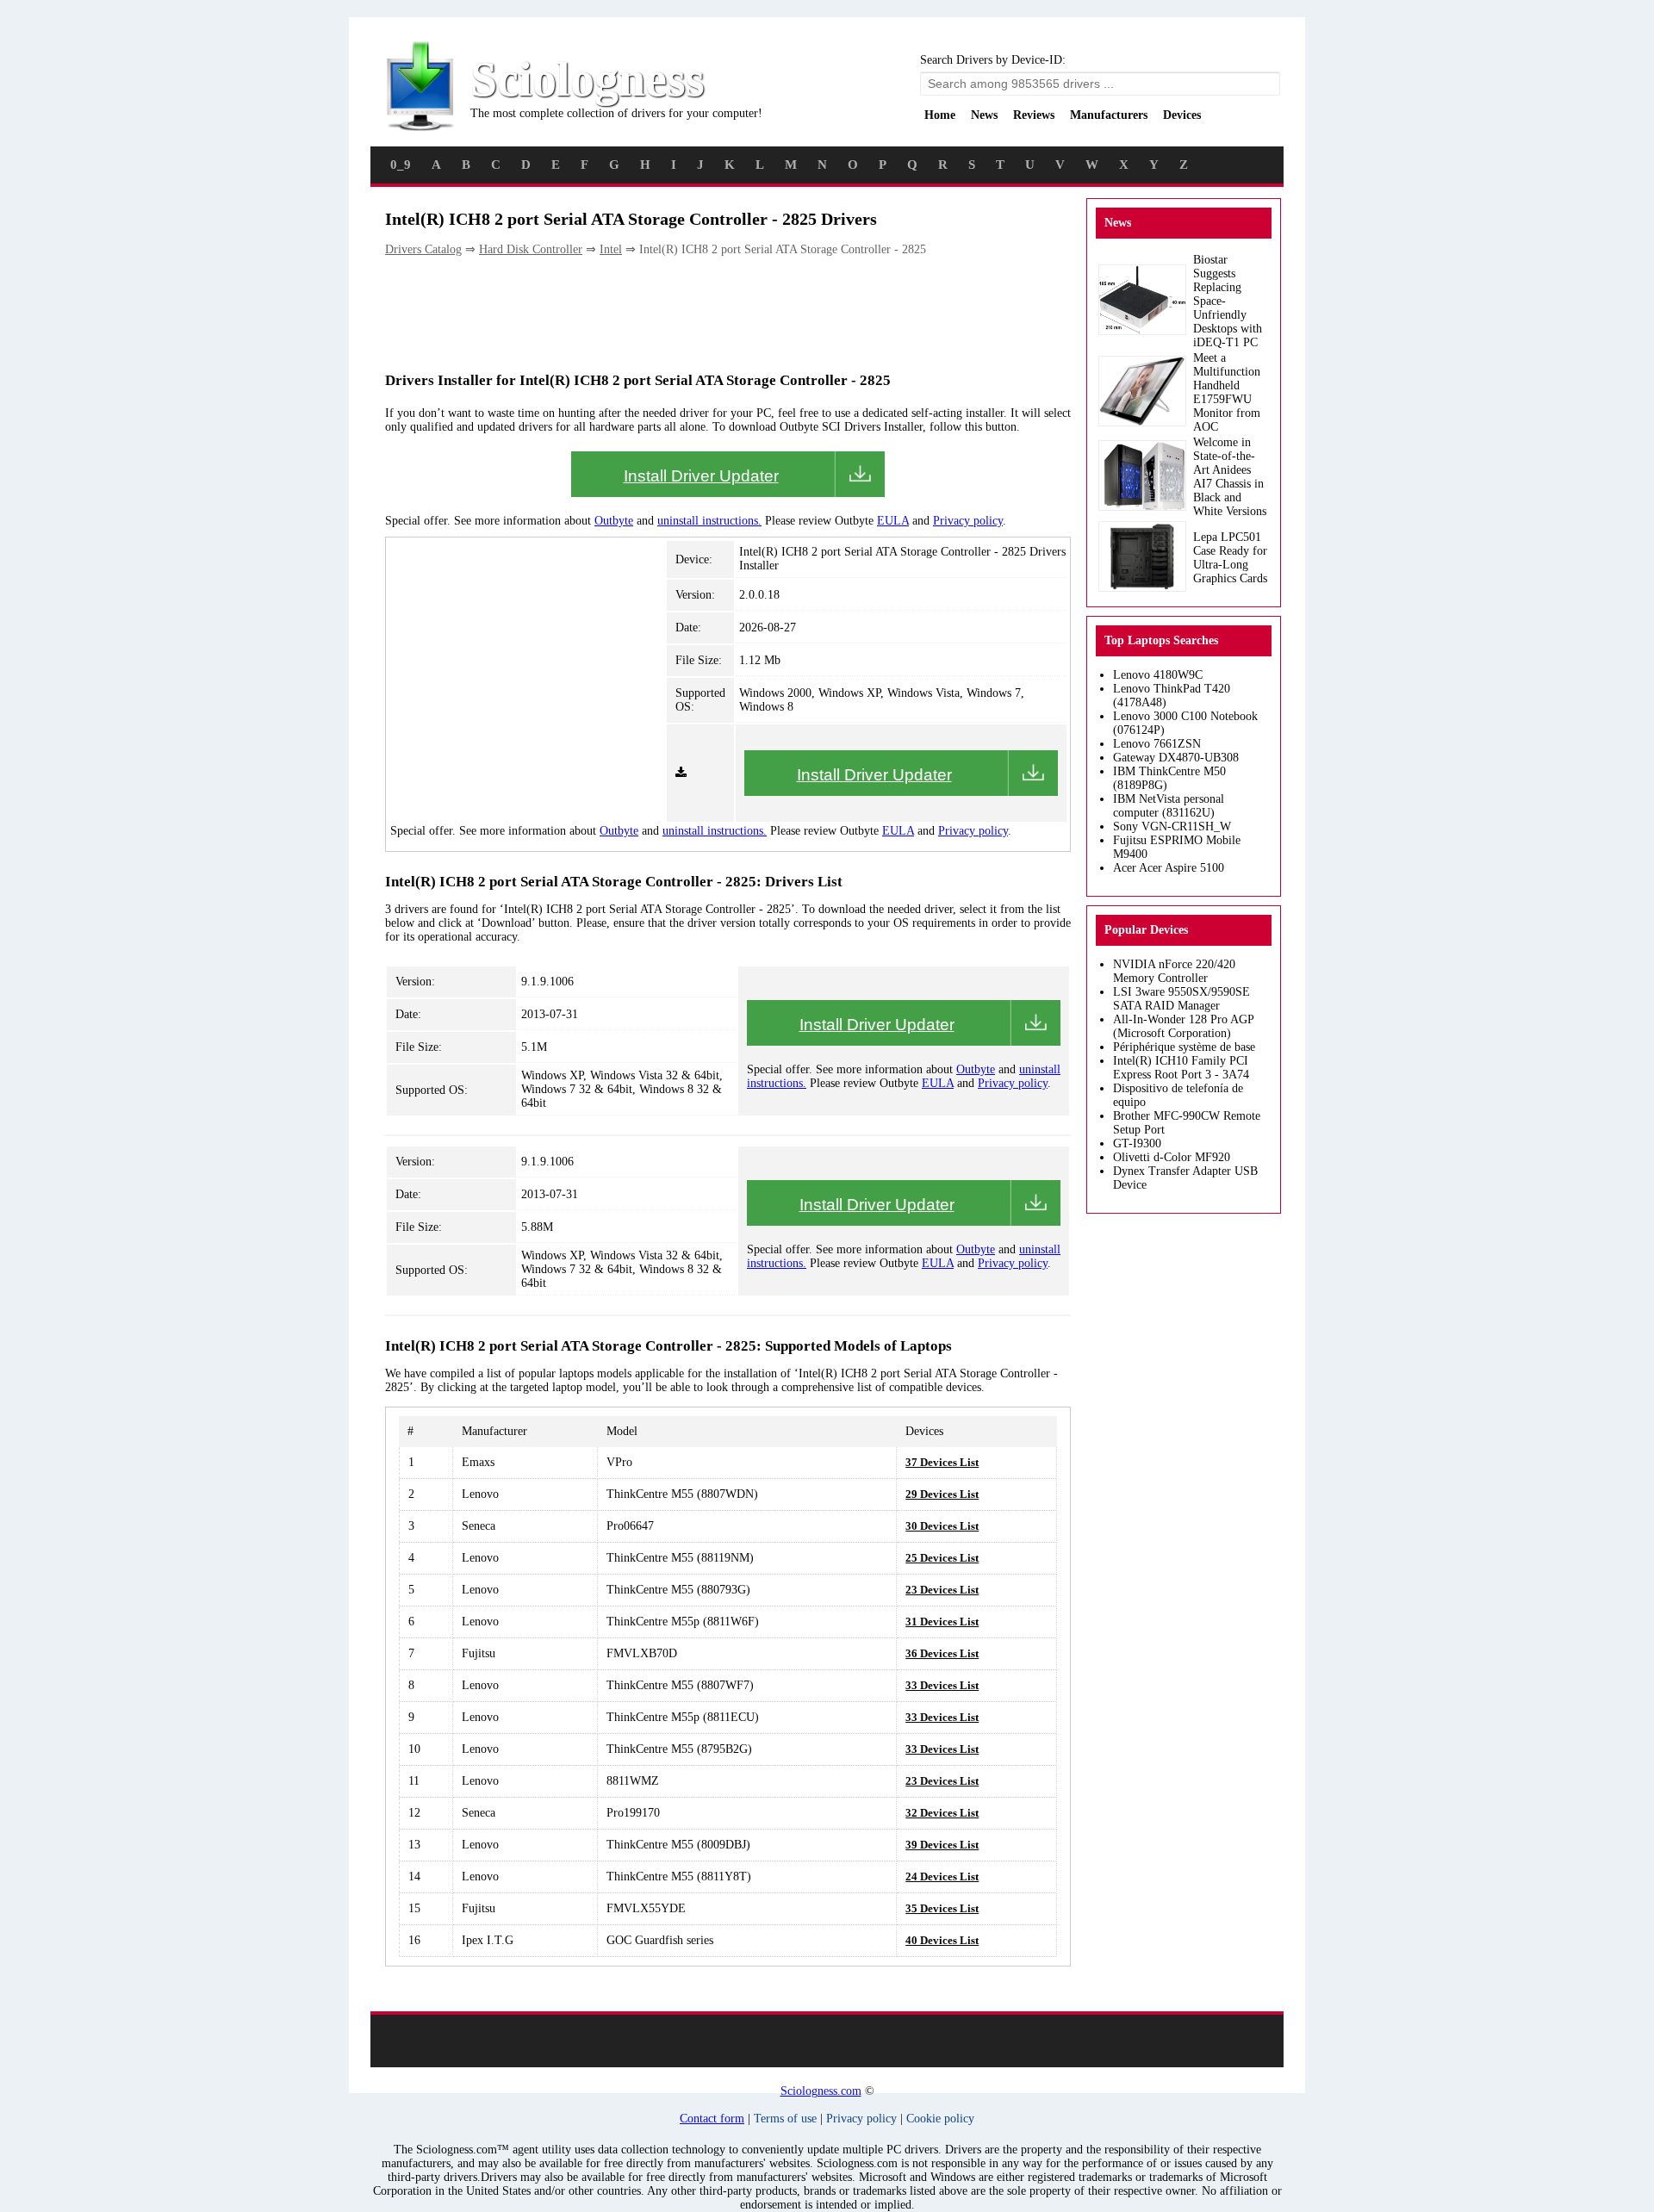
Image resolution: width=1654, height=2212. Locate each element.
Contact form (712, 2119)
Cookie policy (940, 2119)
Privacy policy (968, 521)
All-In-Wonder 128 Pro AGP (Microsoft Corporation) (1183, 1026)
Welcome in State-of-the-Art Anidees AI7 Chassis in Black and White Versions (1230, 477)
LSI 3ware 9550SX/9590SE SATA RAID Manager (1181, 999)
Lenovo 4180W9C (1158, 675)
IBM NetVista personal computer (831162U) (1169, 806)
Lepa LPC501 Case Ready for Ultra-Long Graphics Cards (1230, 558)
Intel (611, 249)
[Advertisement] (699, 313)
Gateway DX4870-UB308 (1176, 758)
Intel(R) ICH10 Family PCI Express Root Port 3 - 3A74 (1181, 1068)
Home (940, 115)
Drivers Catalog (423, 249)
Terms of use (785, 2119)
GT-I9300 (1137, 1143)
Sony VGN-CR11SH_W (1172, 826)
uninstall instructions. (709, 521)
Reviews (1034, 115)
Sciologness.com (821, 2091)
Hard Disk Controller (531, 249)
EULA (893, 521)
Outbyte (614, 521)
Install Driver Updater (701, 476)
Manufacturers (1109, 115)
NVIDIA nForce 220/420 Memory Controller (1174, 971)
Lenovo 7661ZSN (1157, 744)
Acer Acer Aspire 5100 (1169, 868)
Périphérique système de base (1184, 1047)
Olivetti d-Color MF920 (1172, 1157)
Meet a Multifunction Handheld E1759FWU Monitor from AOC (1227, 392)
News (984, 115)
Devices (1182, 115)
